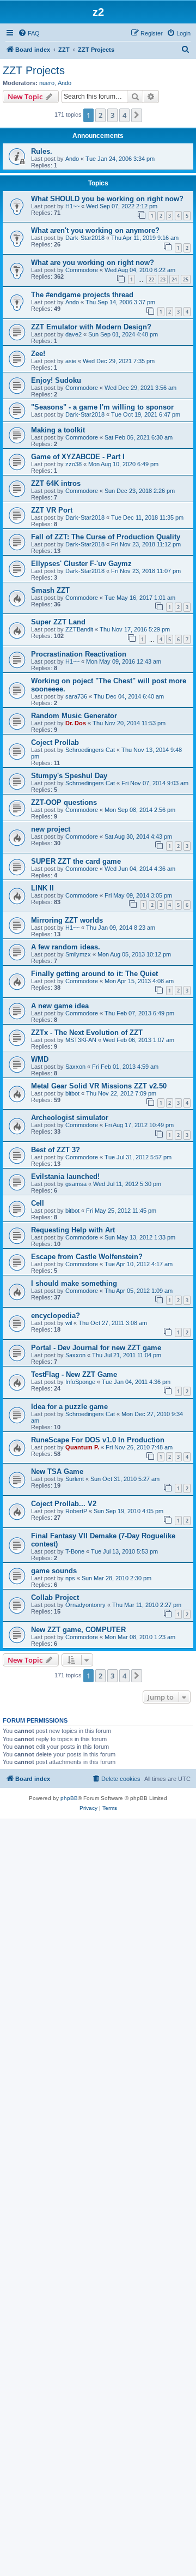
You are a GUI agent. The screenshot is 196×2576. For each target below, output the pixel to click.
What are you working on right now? (93, 263)
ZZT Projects (34, 70)
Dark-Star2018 (85, 238)
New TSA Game (57, 1471)
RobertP (76, 1511)
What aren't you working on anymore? (95, 230)
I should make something (74, 1283)
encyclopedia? (56, 1316)
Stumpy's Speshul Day (69, 776)
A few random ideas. (66, 947)
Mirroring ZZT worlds (67, 920)
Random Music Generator (74, 716)
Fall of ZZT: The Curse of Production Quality (106, 537)
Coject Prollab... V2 (64, 1504)
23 (163, 279)
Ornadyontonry (85, 1605)
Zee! (38, 354)
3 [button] (112, 115)
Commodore (82, 270)
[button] (137, 115)
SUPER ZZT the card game (76, 861)
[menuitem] (29, 33)
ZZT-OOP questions (64, 802)
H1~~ (72, 206)
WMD (40, 1059)
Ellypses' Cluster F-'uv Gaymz (81, 564)
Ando (65, 83)
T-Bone (75, 1551)
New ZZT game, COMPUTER (78, 1630)
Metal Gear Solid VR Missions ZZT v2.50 (99, 1086)
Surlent (75, 1479)
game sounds (54, 1571)
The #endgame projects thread (82, 295)
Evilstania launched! (65, 1176)
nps (70, 1578)
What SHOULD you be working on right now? (107, 199)
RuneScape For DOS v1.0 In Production (98, 1440)
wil (69, 1323)
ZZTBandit (79, 629)
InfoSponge (80, 1382)
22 (151, 279)
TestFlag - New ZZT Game (74, 1374)
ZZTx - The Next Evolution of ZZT (87, 1033)
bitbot (72, 1093)
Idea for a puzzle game (69, 1407)
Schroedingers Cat (90, 750)
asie (71, 361)
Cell (38, 1203)
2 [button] (100, 115)
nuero (47, 83)
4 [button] (124, 115)
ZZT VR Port (52, 510)
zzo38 (73, 464)
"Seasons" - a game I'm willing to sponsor (102, 407)
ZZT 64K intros (56, 483)
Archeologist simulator (70, 1118)
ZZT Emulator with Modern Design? (91, 327)
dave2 (73, 334)
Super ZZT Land (58, 622)
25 (186, 279)
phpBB (69, 1798)
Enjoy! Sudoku (56, 380)
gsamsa (76, 1184)
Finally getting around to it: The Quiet (94, 974)
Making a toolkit (58, 430)
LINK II (42, 888)
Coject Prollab (55, 742)
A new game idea (60, 1006)
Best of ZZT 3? (56, 1150)
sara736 (76, 696)
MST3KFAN (81, 1040)
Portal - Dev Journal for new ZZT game (96, 1348)
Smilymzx (78, 954)
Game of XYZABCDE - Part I (78, 457)
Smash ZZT (50, 590)
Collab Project (55, 1597)
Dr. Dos (76, 723)
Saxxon (75, 1067)
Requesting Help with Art (73, 1230)
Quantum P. (82, 1447)
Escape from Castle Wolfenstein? (87, 1257)
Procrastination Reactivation (79, 654)
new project (51, 829)
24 (174, 279)
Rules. (42, 151)
